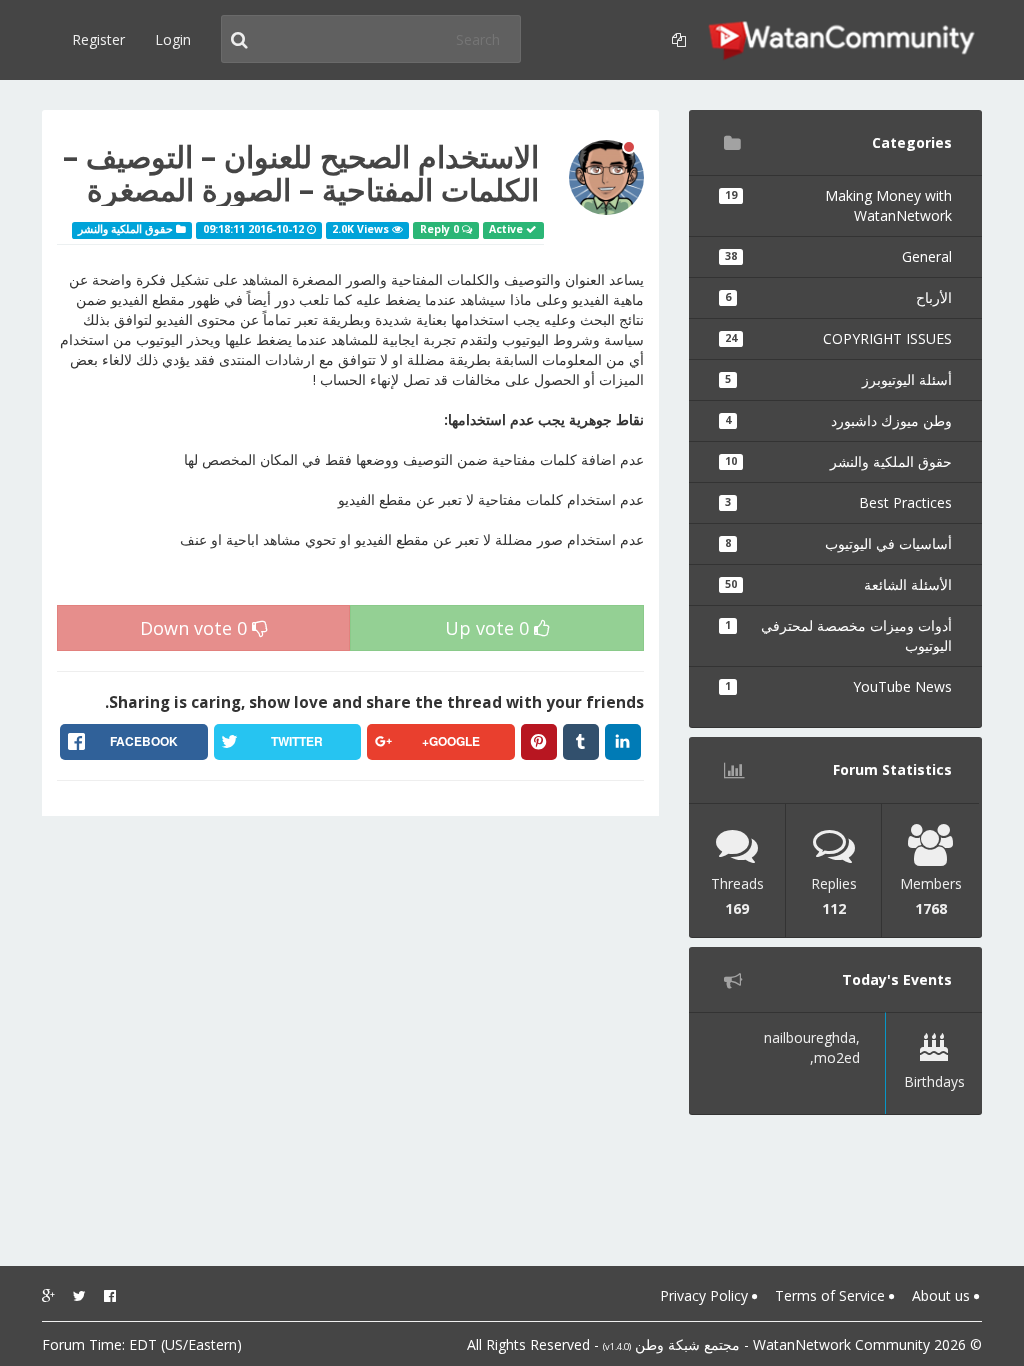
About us (943, 1295)
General (838, 256)
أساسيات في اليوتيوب (838, 543)
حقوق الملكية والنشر (838, 461)
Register (98, 39)
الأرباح (838, 297)
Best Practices (838, 502)
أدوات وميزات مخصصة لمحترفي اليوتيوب (838, 635)
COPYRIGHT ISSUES (838, 338)
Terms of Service (832, 1295)
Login (173, 39)
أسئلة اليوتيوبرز (838, 379)
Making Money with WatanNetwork (838, 205)
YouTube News (838, 686)
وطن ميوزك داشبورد (838, 420)
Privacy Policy (706, 1295)
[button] (676, 40)
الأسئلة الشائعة (838, 584)
